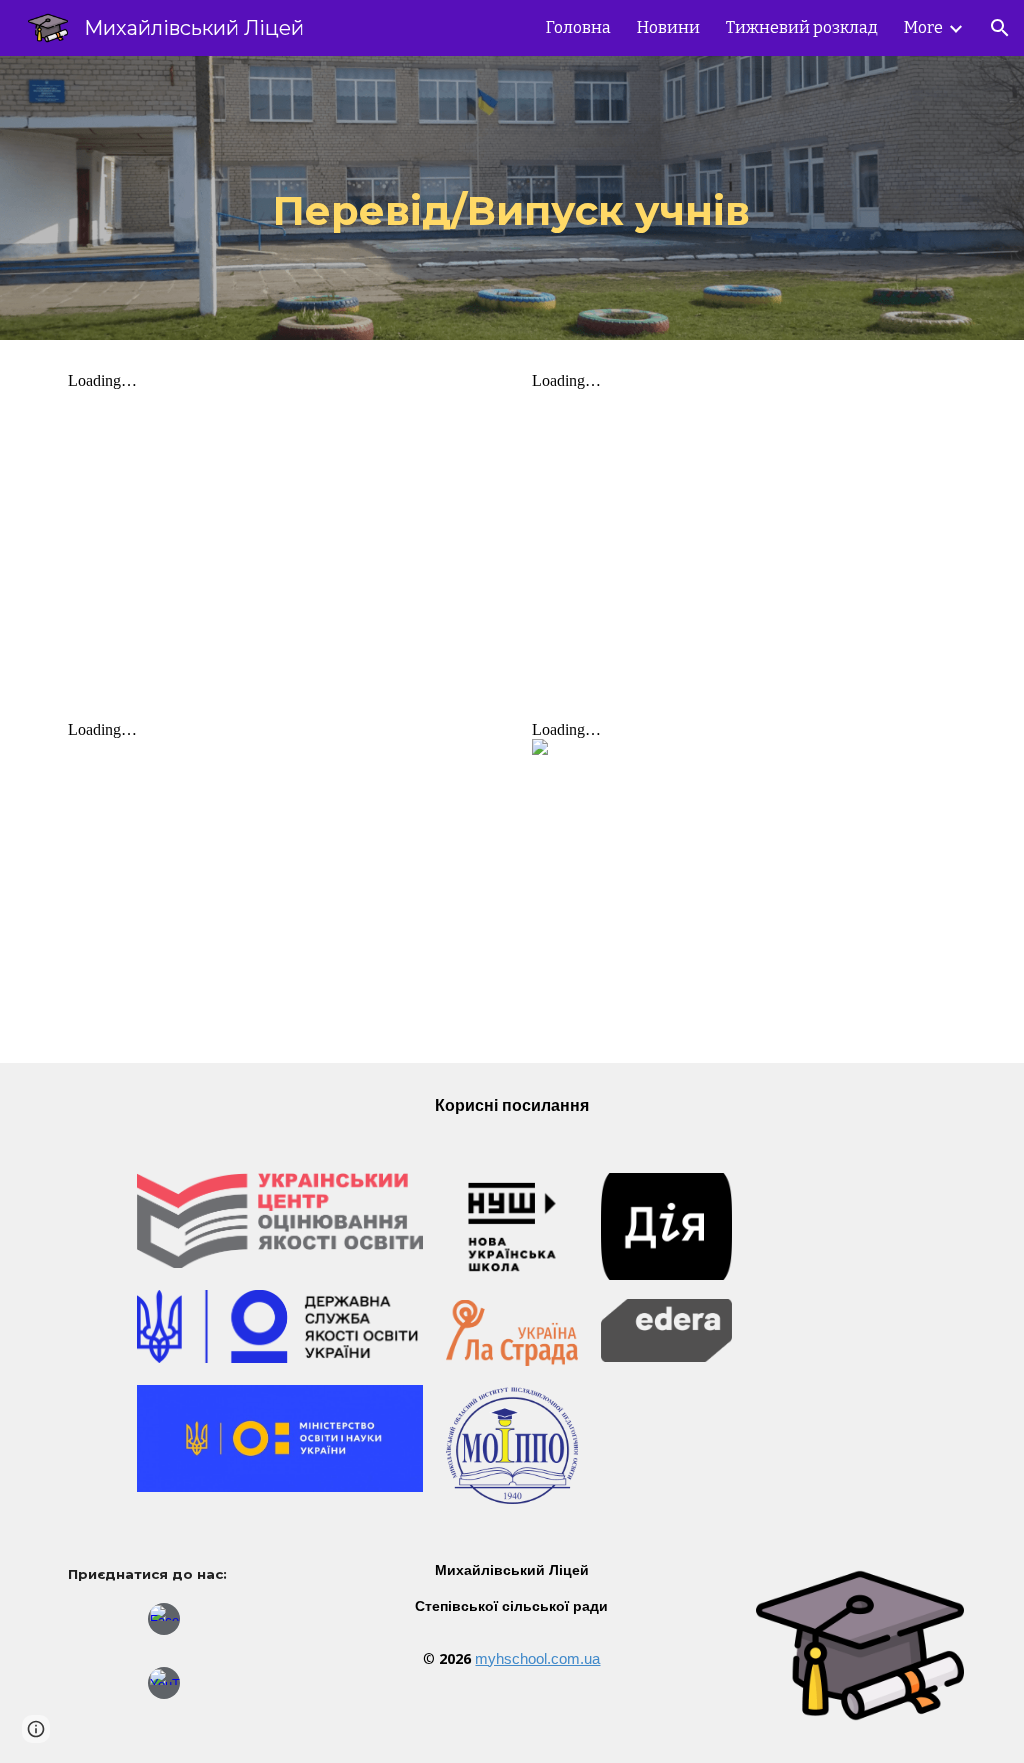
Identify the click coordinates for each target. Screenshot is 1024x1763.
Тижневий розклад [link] (802, 27)
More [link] (923, 27)
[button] (1000, 28)
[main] (511, 198)
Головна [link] (578, 27)
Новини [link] (668, 27)
